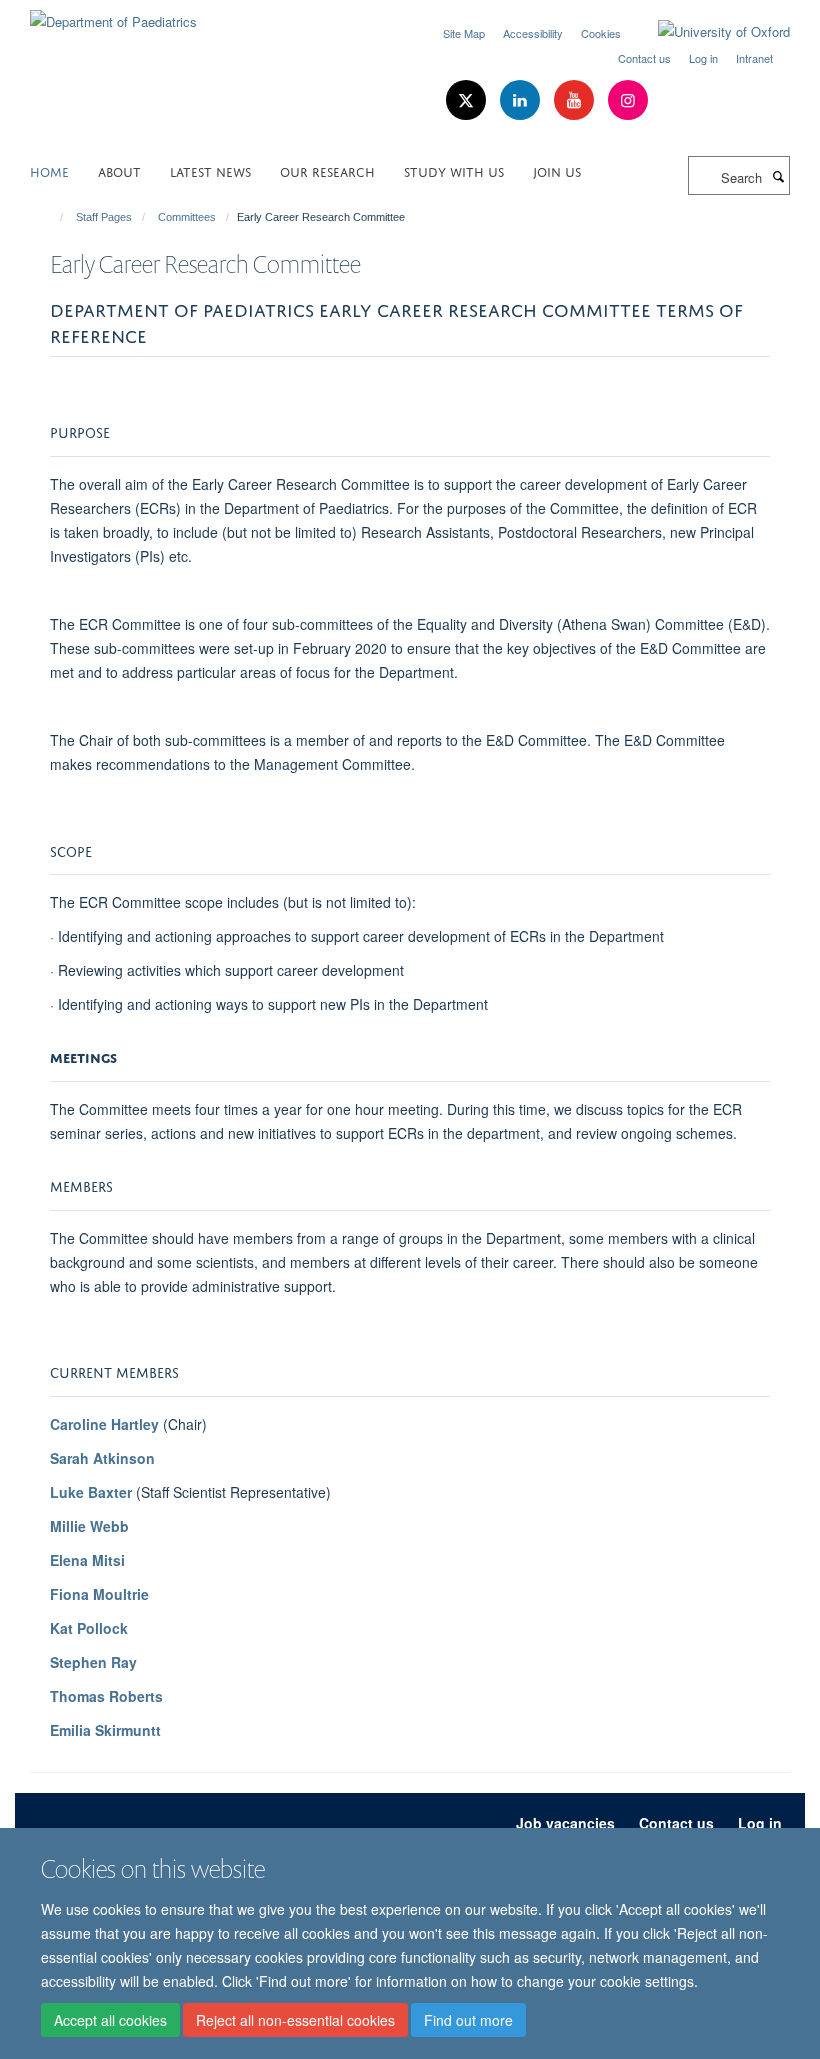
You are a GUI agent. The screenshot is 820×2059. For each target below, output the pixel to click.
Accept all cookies (110, 2020)
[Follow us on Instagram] (628, 100)
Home (49, 170)
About (119, 170)
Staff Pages (104, 217)
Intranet (754, 58)
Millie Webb (89, 1526)
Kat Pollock (89, 1628)
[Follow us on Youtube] (576, 100)
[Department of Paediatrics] (113, 14)
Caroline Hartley (104, 1424)
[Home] (52, 217)
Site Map (464, 33)
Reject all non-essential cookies (295, 2020)
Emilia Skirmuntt (105, 1730)
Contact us (644, 58)
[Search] (778, 176)
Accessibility (533, 33)
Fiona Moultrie (99, 1594)
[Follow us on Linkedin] (522, 100)
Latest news (210, 170)
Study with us (454, 170)
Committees (187, 217)
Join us (557, 170)
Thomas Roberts (106, 1696)
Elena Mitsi (87, 1560)
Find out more (468, 2020)
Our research (327, 170)
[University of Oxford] (709, 32)
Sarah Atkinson (102, 1458)
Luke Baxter (91, 1492)
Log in (703, 58)
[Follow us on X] (468, 100)
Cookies (601, 33)
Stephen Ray (93, 1662)
